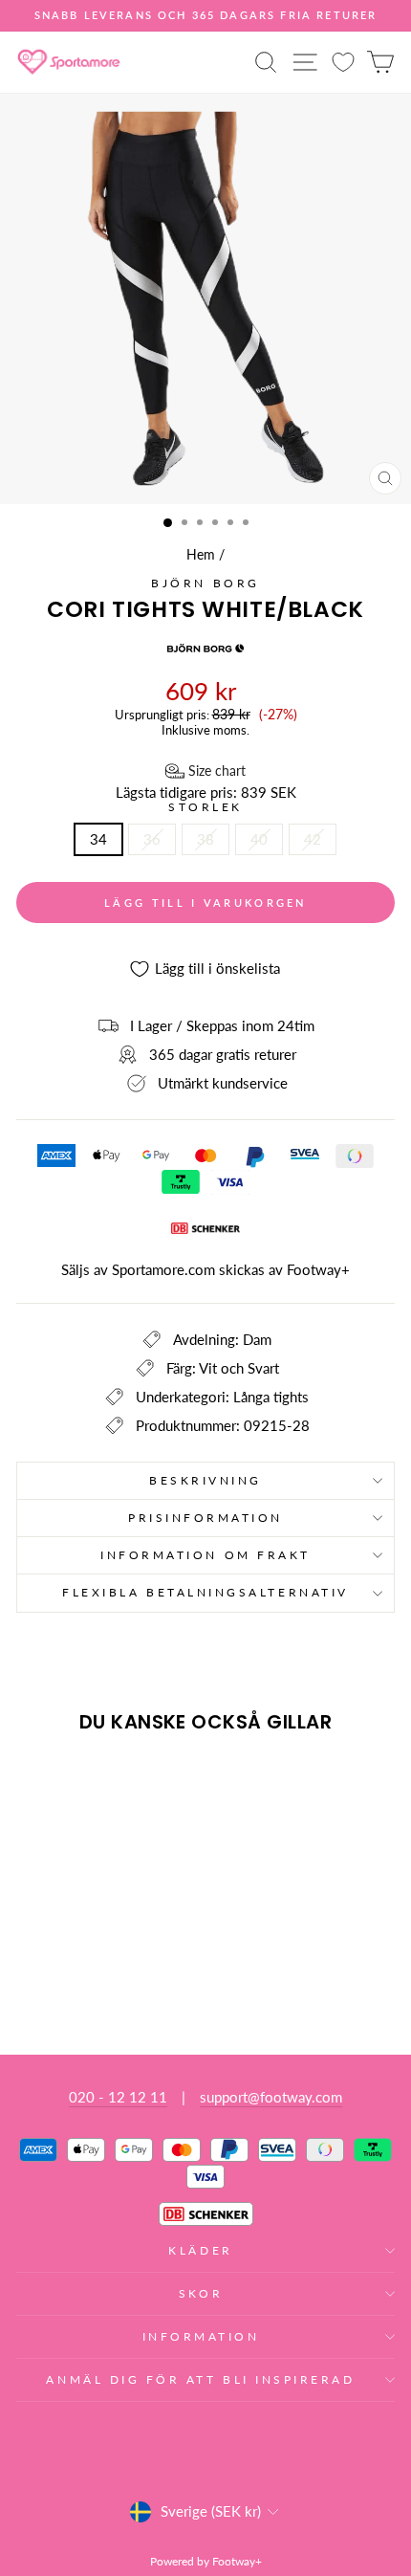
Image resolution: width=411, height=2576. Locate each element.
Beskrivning (205, 1480)
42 (313, 839)
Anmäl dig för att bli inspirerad (200, 2379)
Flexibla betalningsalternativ (205, 1592)
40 (259, 839)
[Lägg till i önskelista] (39, 1783)
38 (205, 839)
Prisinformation (205, 1518)
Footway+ (318, 1269)
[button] (205, 771)
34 (98, 839)
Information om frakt (205, 1555)
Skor (201, 2293)
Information (201, 2336)
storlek (205, 807)
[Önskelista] (343, 62)
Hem (201, 555)
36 (152, 839)
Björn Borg (205, 583)
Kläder (200, 2250)
